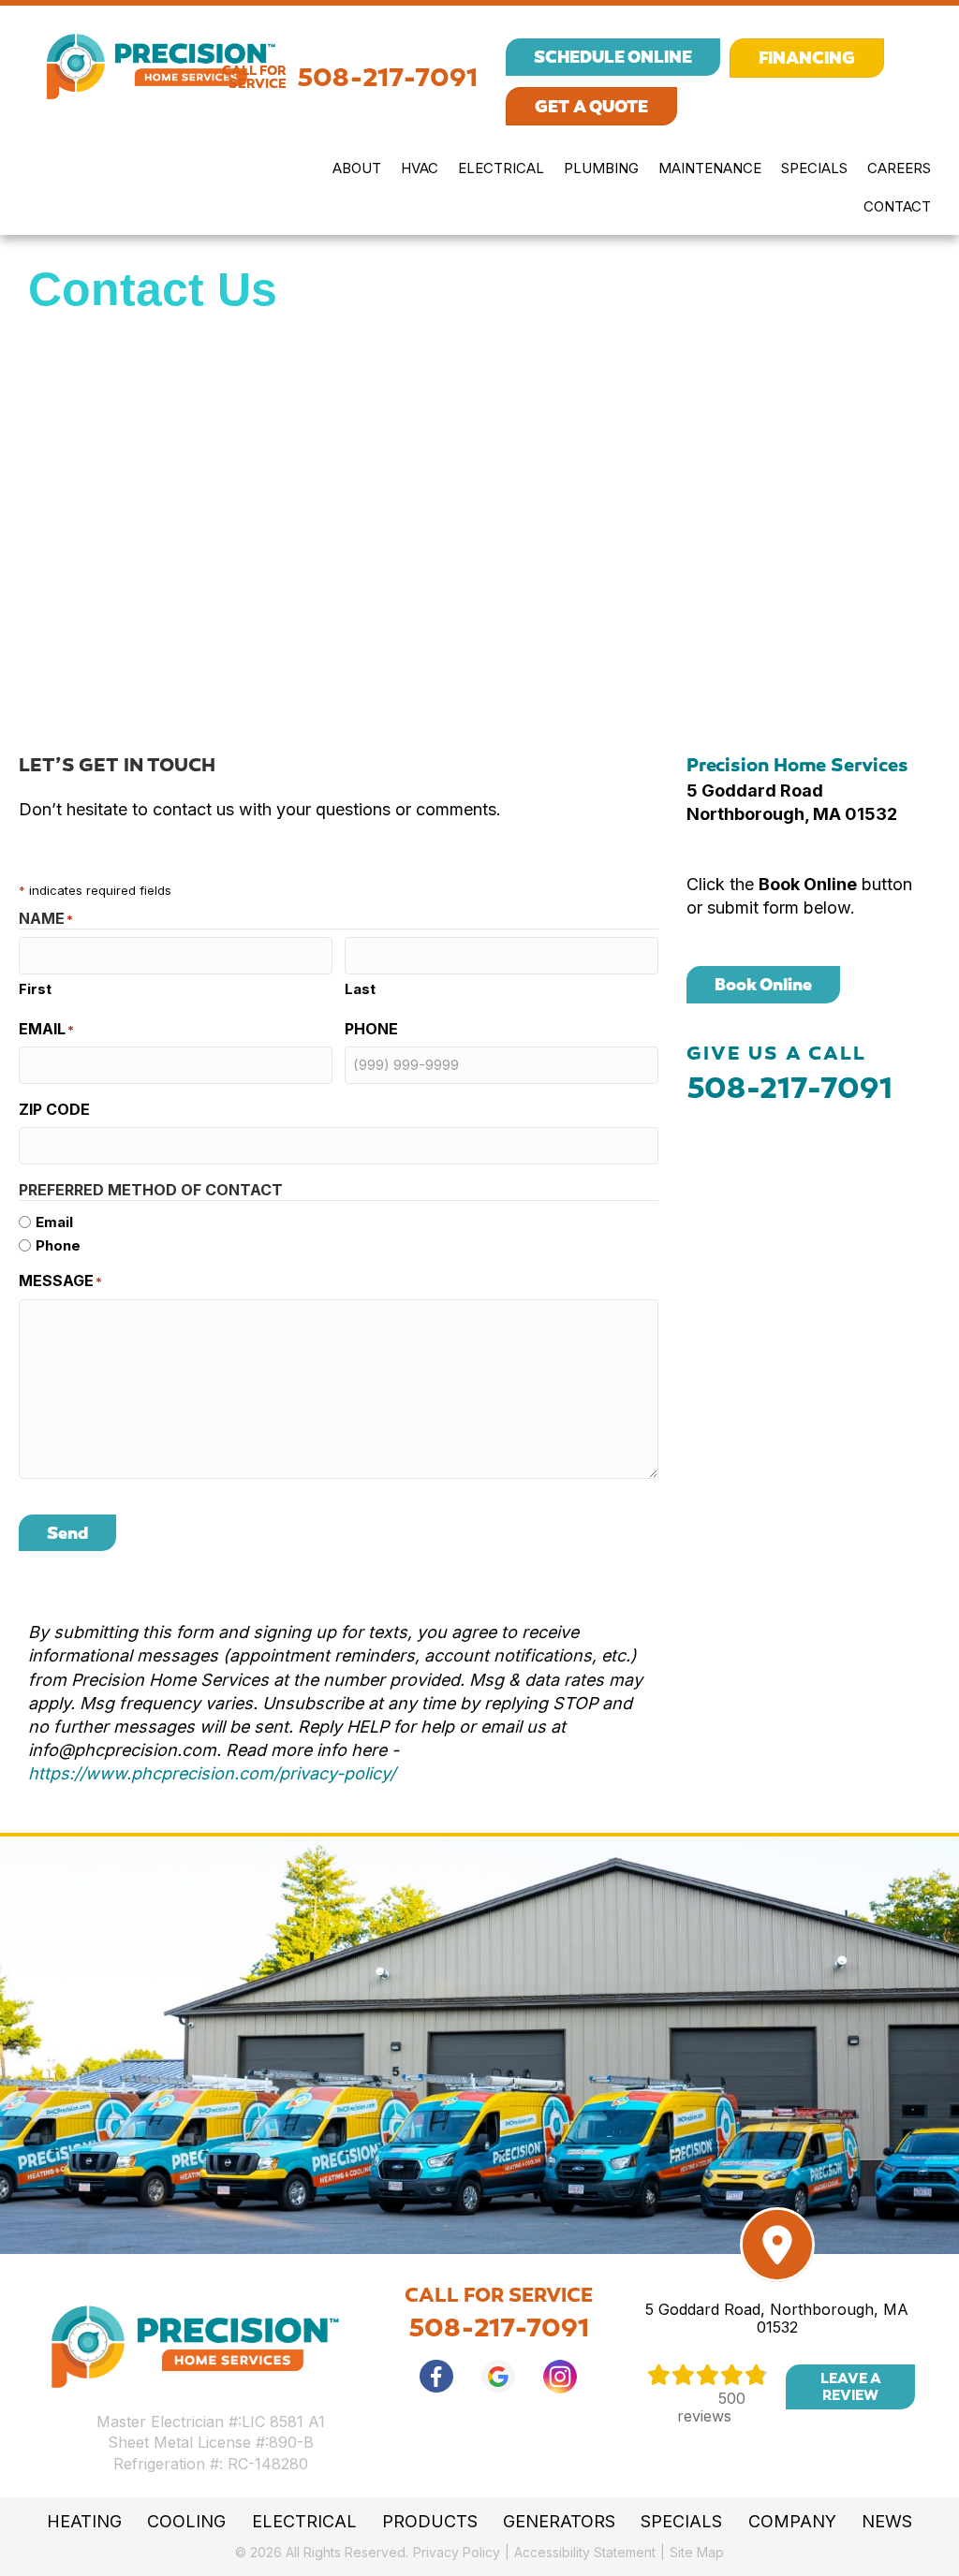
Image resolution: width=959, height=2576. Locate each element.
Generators (559, 2522)
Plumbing (601, 168)
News (887, 2522)
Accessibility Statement (585, 2552)
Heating (84, 2522)
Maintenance (710, 168)
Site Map (697, 2552)
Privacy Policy (457, 2552)
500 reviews (711, 2407)
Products (430, 2522)
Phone (58, 1245)
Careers (899, 168)
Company (792, 2522)
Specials (814, 168)
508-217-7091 (387, 77)
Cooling (186, 2522)
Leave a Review (851, 2387)
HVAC (420, 168)
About (357, 168)
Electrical (501, 168)
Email (54, 1222)
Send (67, 1533)
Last (360, 989)
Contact (897, 206)
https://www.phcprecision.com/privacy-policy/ (212, 1773)
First (35, 989)
